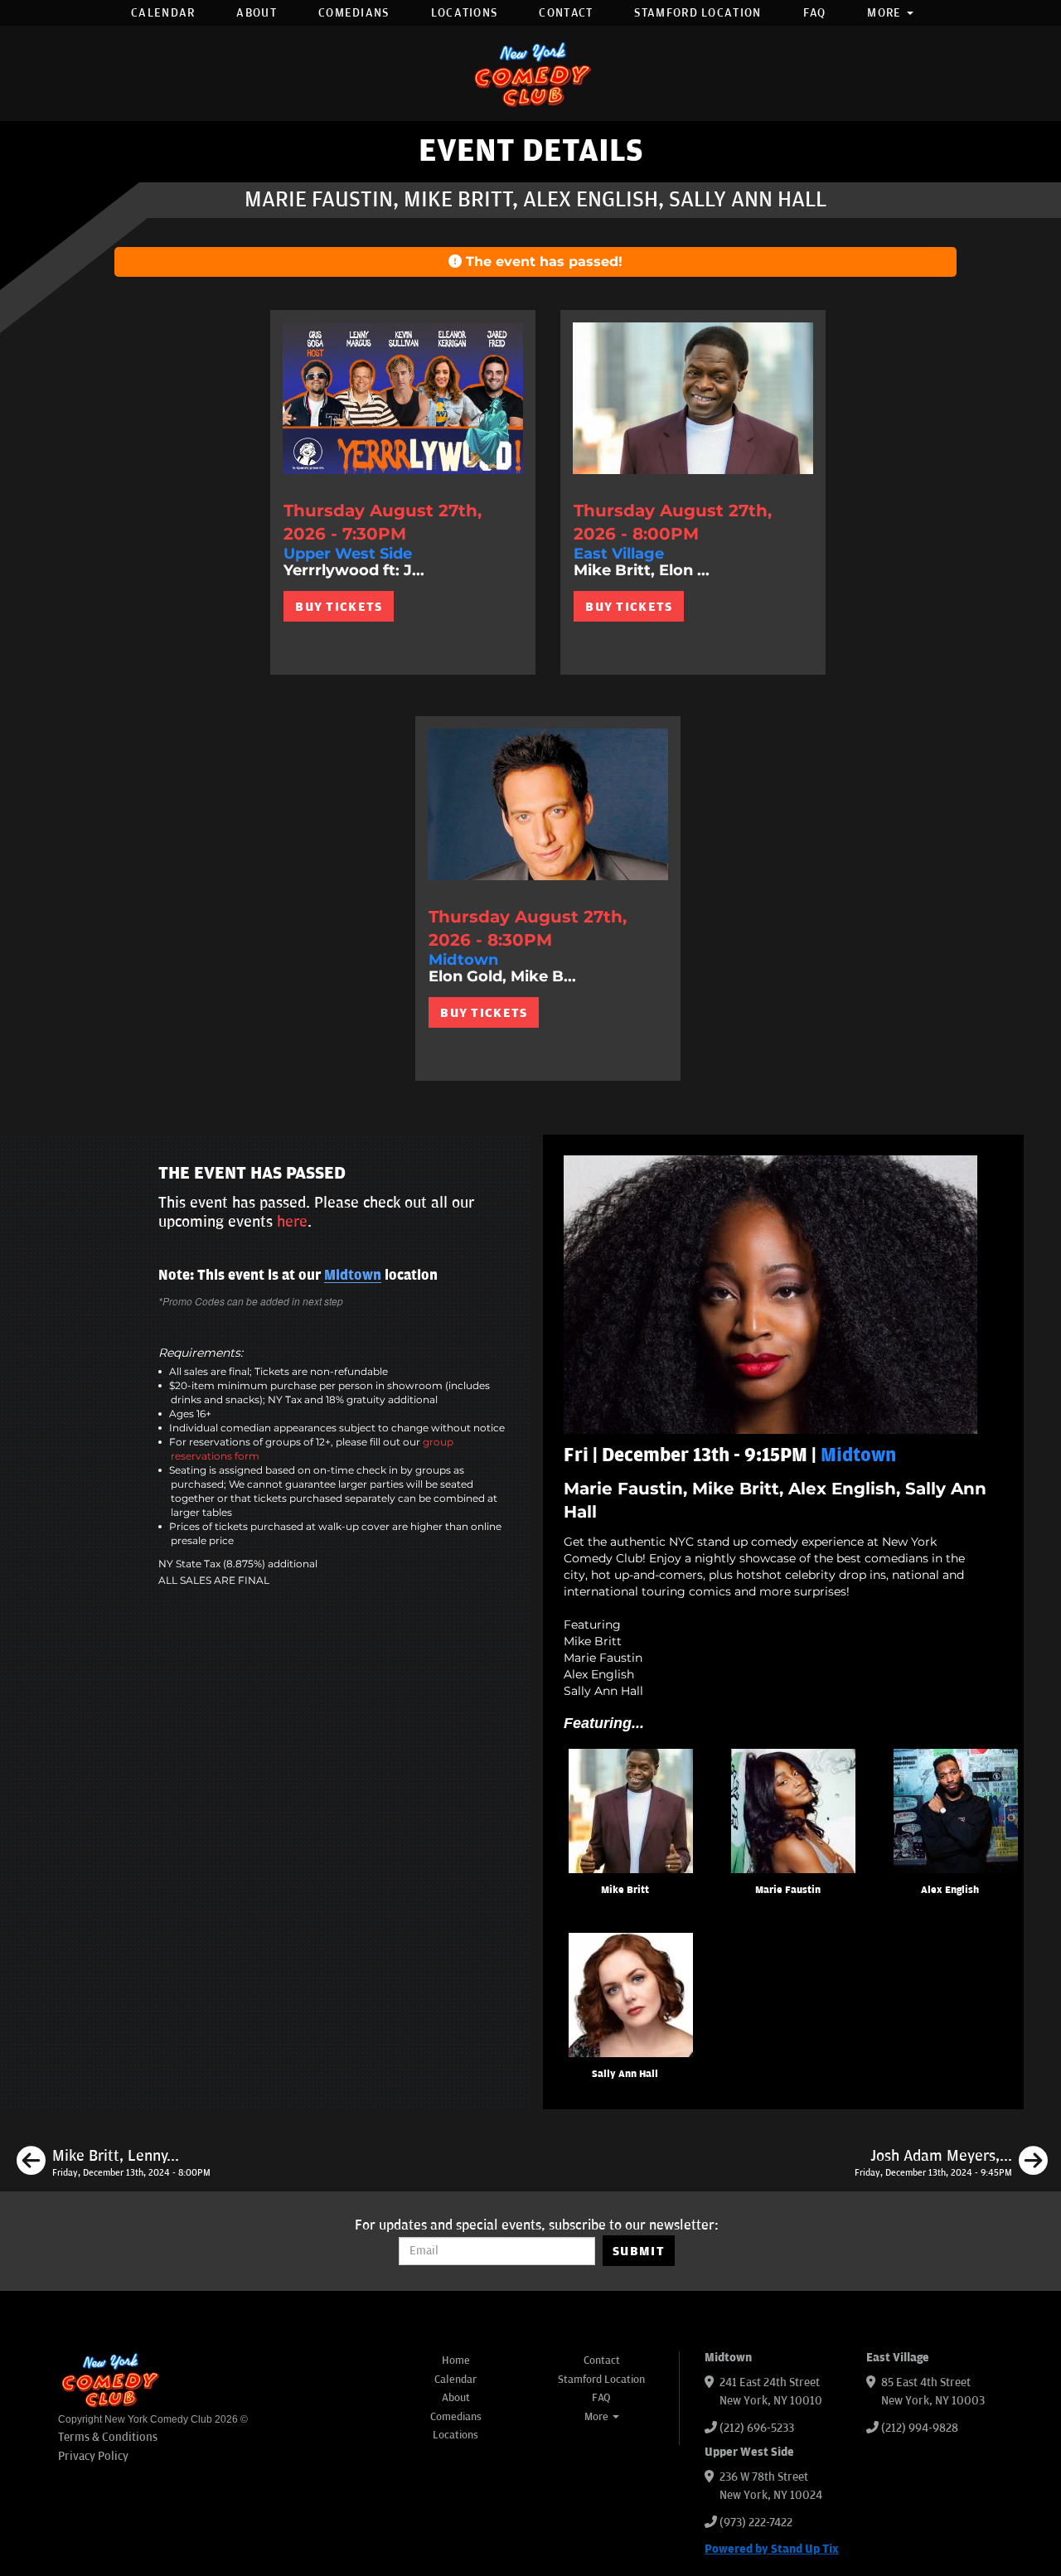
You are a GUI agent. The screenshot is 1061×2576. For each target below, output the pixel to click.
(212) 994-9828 (920, 2428)
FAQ (815, 13)
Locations (465, 13)
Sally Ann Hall (625, 2074)
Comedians (354, 13)
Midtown (353, 1276)
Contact (566, 13)
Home (456, 2361)
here (292, 1222)
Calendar (163, 13)
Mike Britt (625, 1890)
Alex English (950, 1890)
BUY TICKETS (339, 607)
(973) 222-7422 (756, 2523)
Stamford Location (698, 13)
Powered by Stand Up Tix (772, 2549)
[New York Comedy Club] (530, 73)
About (257, 13)
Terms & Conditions (108, 2437)
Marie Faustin (788, 1890)
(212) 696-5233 (757, 2428)
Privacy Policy (93, 2456)
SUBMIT (639, 2251)
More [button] (886, 13)
